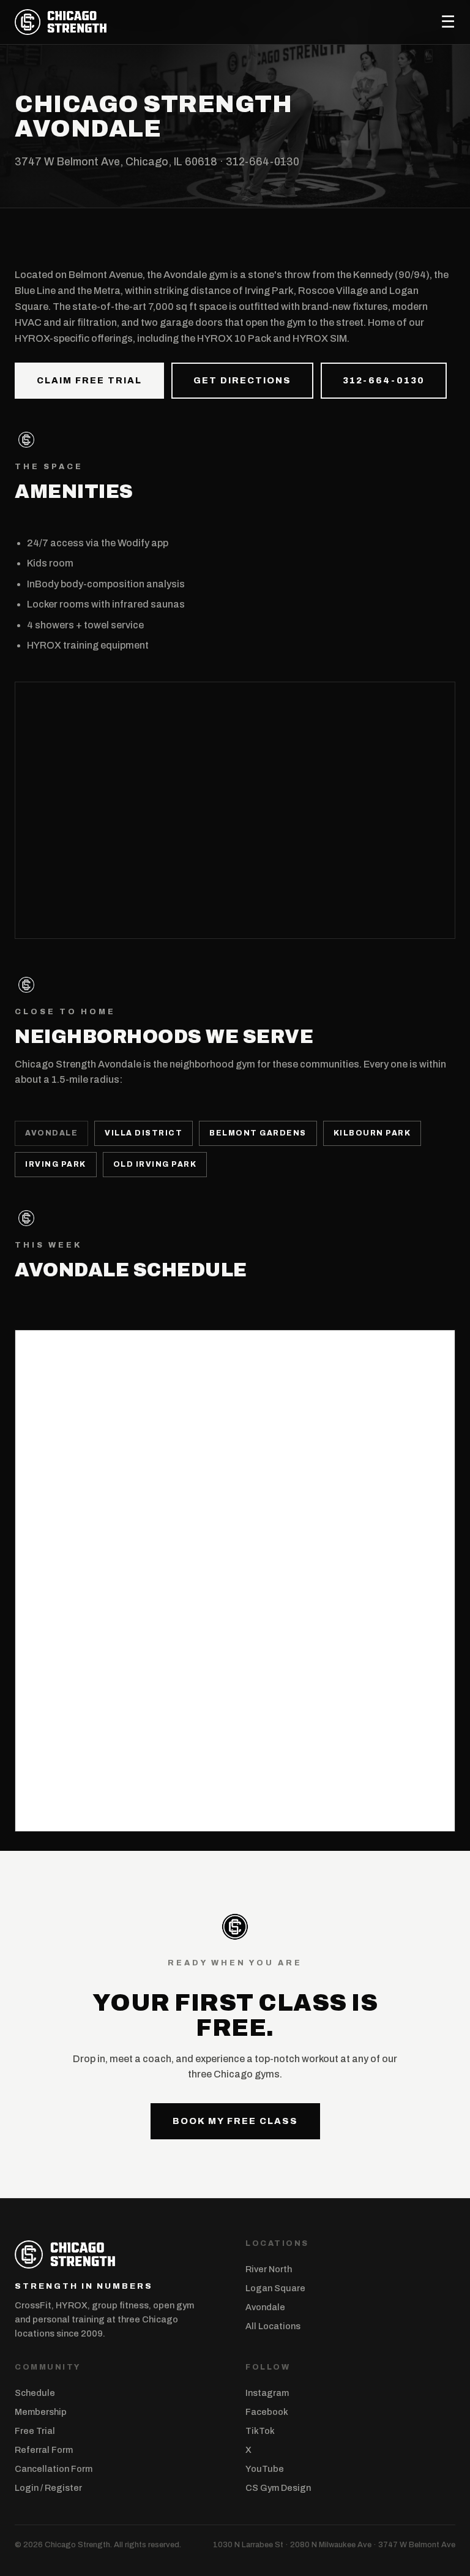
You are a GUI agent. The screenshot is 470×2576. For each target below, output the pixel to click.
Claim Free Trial (89, 380)
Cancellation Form (54, 2469)
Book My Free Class (235, 2121)
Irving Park (56, 1164)
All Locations (273, 2326)
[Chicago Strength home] (61, 22)
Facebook (267, 2412)
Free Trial (35, 2431)
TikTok (260, 2431)
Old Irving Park (155, 1164)
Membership (41, 2412)
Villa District (144, 1133)
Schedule (35, 2393)
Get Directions (242, 380)
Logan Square (275, 2288)
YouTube (265, 2469)
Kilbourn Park (372, 1133)
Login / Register (48, 2488)
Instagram (267, 2393)
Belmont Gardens (258, 1133)
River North (269, 2269)
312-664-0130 (263, 162)
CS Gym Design (278, 2488)
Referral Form (44, 2450)
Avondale (265, 2307)
